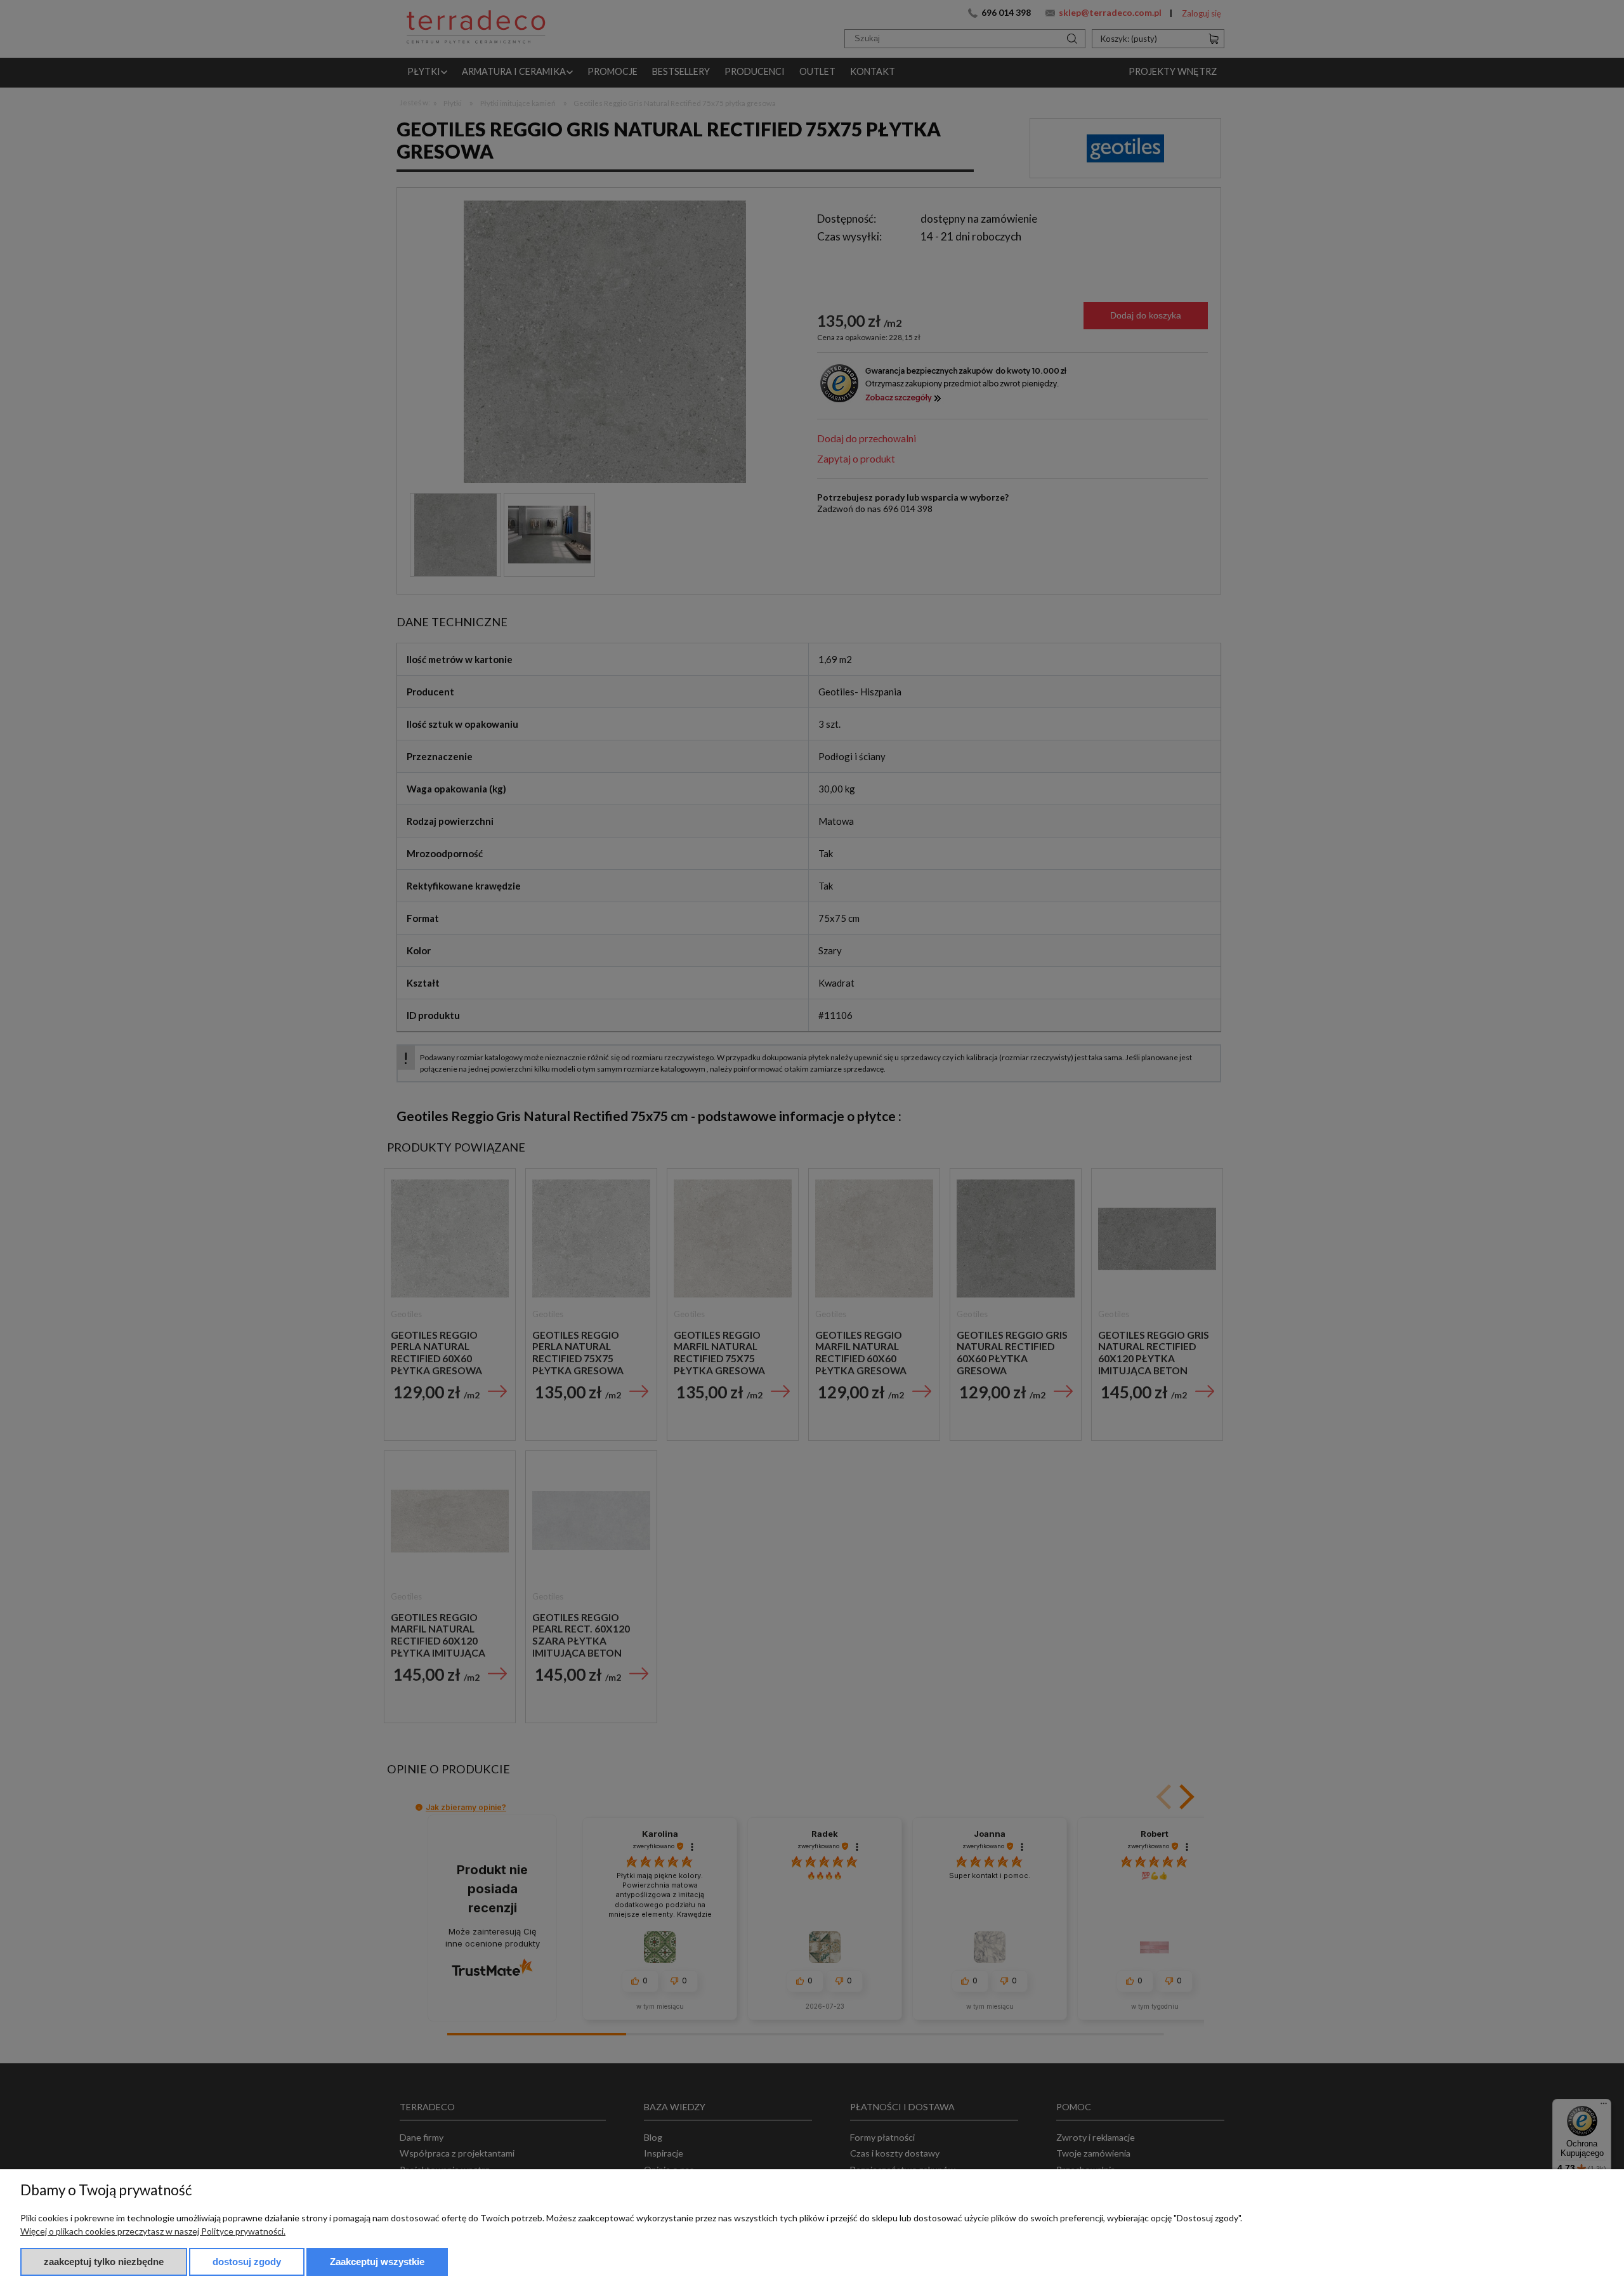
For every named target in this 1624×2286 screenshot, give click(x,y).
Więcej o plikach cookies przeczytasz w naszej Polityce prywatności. (153, 2231)
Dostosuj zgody (247, 2262)
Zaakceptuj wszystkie (377, 2262)
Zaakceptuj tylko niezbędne (104, 2262)
